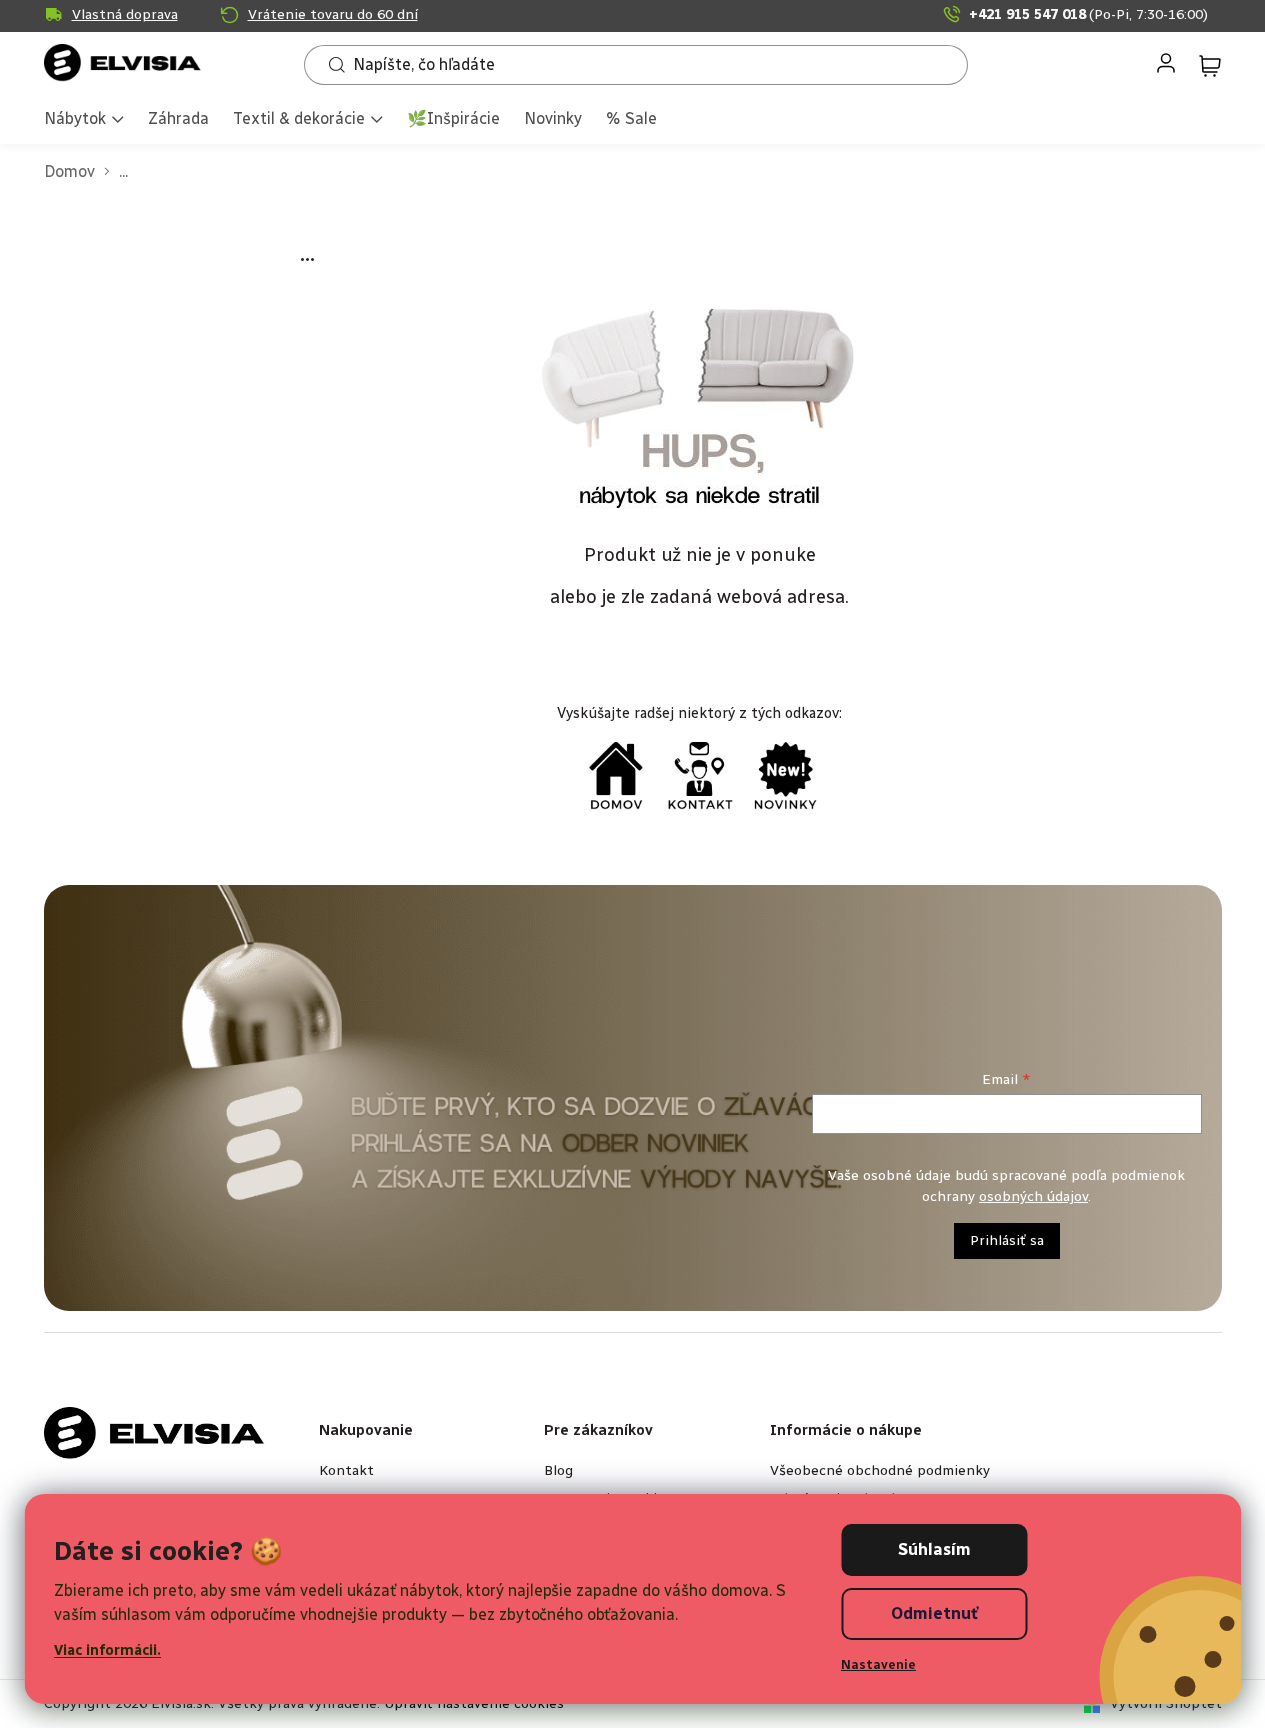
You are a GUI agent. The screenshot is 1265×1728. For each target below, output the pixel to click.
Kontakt (346, 1470)
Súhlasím (934, 1549)
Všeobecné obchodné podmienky (880, 1470)
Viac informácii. (107, 1650)
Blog (558, 1470)
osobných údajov (1033, 1196)
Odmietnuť (934, 1613)
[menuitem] (84, 120)
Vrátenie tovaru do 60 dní (333, 14)
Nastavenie (878, 1664)
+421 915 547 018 (1088, 14)
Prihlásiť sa (1007, 1240)
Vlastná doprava (125, 14)
